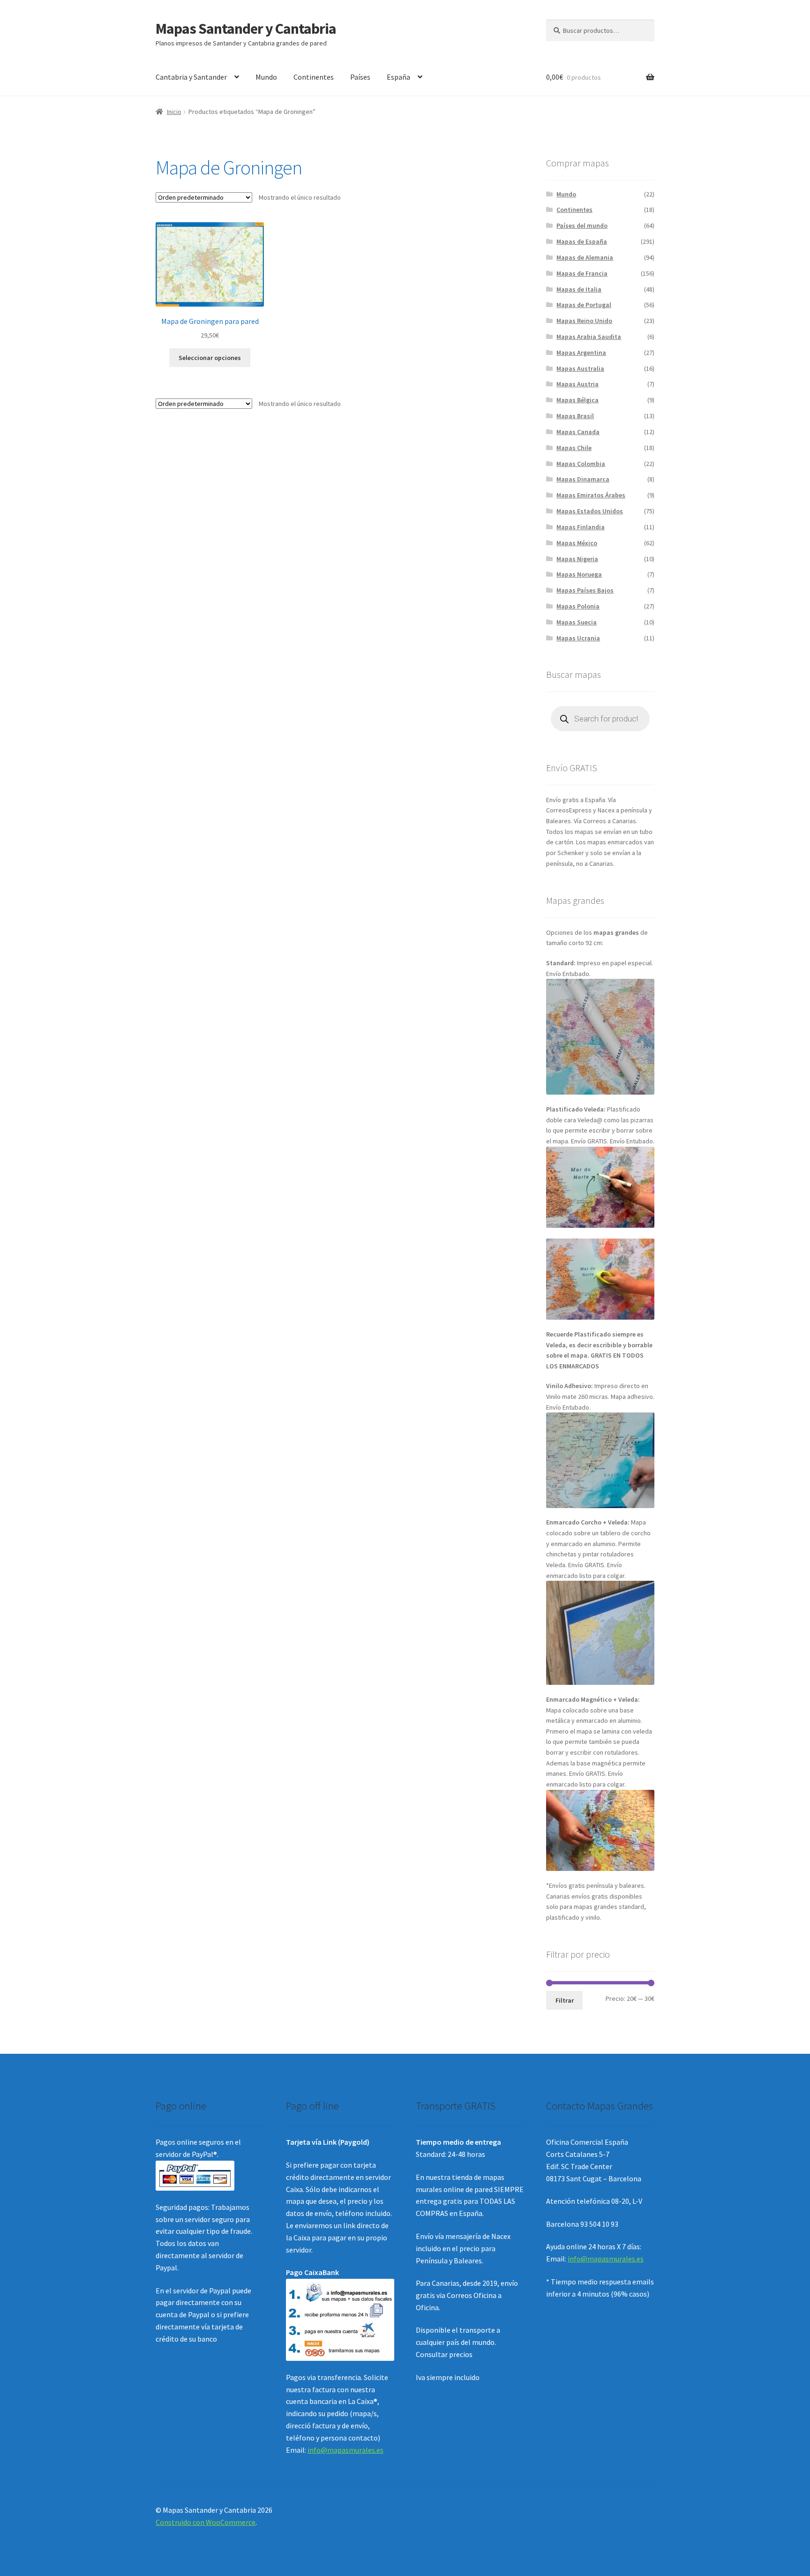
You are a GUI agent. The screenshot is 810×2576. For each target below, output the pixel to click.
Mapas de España (582, 241)
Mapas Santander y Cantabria (246, 29)
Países (360, 77)
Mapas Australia (580, 368)
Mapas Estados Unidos (590, 511)
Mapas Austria (577, 384)
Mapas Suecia (577, 622)
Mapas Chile (574, 448)
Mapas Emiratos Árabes (591, 495)
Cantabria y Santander (191, 77)
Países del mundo (582, 225)
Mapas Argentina (581, 353)
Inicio (174, 112)
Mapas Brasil (575, 416)
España (398, 77)
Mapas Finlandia (581, 527)
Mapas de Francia (582, 273)
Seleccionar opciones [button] (210, 358)
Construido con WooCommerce (206, 2522)
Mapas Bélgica (577, 400)
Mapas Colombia (581, 464)
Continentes (314, 77)
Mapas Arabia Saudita (589, 337)
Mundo (266, 77)
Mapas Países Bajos (585, 590)
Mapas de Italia (579, 289)
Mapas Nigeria (577, 559)
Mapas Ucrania (578, 638)
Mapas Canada (578, 432)
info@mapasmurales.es (345, 2450)
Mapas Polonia (578, 606)
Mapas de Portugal (584, 305)
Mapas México (577, 543)
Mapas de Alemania (585, 257)
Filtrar (565, 2000)
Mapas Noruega (579, 574)
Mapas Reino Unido (584, 321)
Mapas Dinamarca (583, 479)
